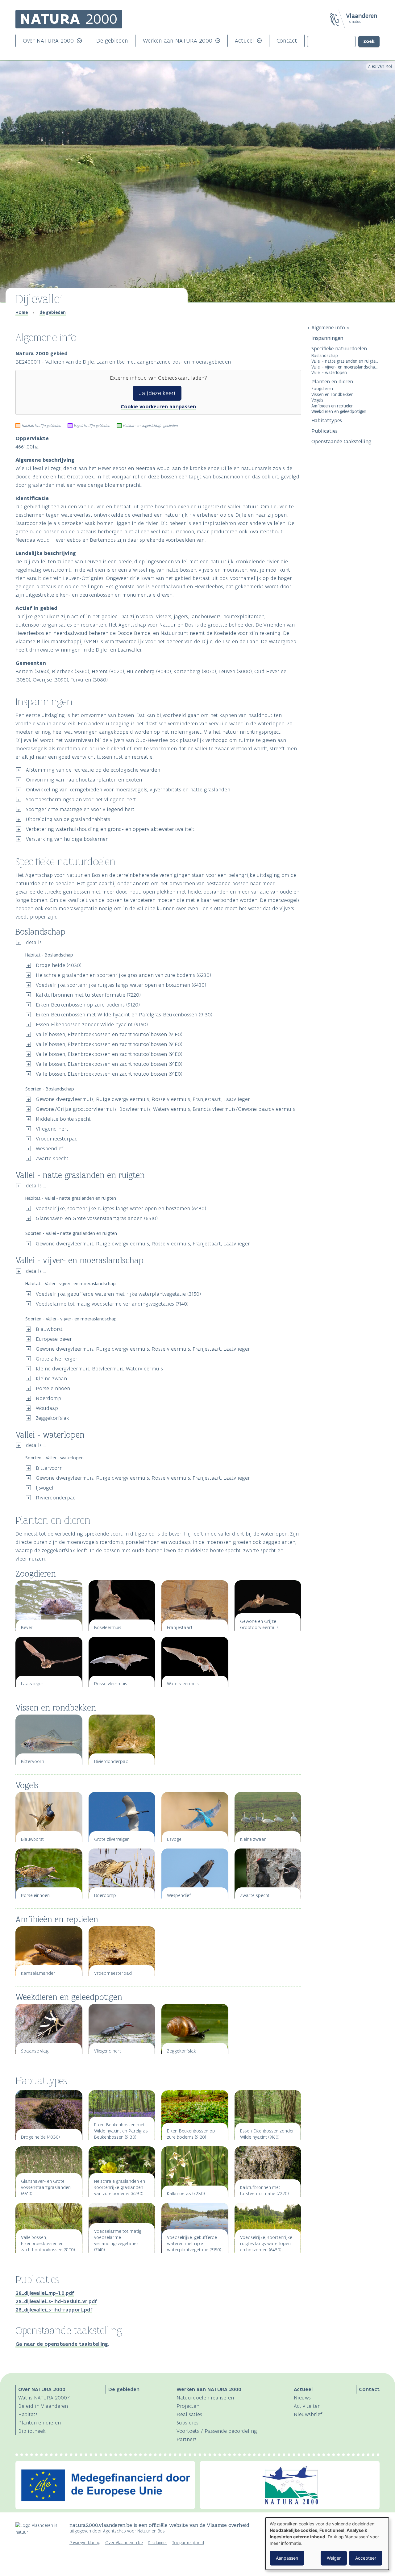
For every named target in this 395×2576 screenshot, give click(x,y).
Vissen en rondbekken (333, 394)
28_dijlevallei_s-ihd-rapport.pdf (54, 2310)
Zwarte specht (52, 1158)
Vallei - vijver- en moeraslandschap (344, 367)
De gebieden (112, 41)
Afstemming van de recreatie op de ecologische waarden (93, 770)
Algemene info (328, 327)
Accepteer (366, 2558)
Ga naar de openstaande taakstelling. (62, 2344)
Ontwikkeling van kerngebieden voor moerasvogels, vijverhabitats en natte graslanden (128, 790)
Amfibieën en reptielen (333, 406)
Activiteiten (307, 2406)
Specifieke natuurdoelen (340, 348)
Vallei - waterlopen (329, 372)
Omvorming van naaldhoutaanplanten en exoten (84, 780)
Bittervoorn (49, 1468)
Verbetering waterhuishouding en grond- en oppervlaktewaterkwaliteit (110, 829)
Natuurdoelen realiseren (205, 2398)
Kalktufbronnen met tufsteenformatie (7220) (88, 995)
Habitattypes (327, 420)
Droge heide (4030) (59, 965)
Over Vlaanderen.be (124, 2543)
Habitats (28, 2414)
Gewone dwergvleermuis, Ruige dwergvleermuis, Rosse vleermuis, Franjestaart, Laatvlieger (143, 1099)
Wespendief (50, 1148)
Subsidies (187, 2423)
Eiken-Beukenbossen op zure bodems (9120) (88, 1005)
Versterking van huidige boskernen (67, 839)
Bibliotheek (32, 2431)
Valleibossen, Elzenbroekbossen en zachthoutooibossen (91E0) (109, 1034)
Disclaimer (158, 2543)
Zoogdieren (322, 388)
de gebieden (53, 312)
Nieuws (302, 2398)
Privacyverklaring (85, 2543)
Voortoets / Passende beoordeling (217, 2431)
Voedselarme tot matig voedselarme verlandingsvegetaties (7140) (112, 1304)
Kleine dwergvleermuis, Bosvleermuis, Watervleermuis (99, 1369)
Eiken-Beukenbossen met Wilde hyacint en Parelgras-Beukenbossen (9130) (124, 1015)
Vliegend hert (52, 1129)
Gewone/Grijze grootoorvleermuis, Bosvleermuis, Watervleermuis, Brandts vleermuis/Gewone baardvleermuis (165, 1109)
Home (22, 312)
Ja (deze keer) (157, 393)
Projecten (188, 2406)
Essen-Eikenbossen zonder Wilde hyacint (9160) (92, 1024)
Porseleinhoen (53, 1388)
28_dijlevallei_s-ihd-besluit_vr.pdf (56, 2301)
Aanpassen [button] (287, 2558)
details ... (36, 942)
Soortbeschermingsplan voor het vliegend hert (81, 799)
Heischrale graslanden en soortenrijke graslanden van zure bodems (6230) (123, 975)
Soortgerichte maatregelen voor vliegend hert (80, 809)
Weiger (334, 2558)
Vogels (317, 400)
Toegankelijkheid (188, 2543)
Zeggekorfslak (52, 1418)
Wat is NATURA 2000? (44, 2398)
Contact (287, 41)
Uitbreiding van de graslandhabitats (68, 819)
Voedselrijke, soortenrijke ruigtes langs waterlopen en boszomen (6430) (121, 985)
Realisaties (189, 2414)
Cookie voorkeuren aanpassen (158, 406)
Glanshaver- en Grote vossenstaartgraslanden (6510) (97, 1218)
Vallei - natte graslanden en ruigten (345, 361)
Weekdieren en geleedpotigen (339, 411)
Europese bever (54, 1339)
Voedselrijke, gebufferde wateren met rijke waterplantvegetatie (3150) (118, 1294)
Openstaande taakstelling (341, 441)
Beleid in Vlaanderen (43, 2406)
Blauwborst (49, 1329)
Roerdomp (48, 1398)
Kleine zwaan (51, 1378)
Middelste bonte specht (63, 1119)
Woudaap (47, 1408)
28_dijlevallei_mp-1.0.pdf (45, 2293)
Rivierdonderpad (56, 1498)
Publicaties (324, 431)
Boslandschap (325, 355)
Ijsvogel (45, 1488)
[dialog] (327, 2544)
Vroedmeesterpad (57, 1139)
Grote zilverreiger (57, 1359)
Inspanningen (327, 338)
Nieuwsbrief (308, 2414)
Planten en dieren (332, 381)
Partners (187, 2439)
